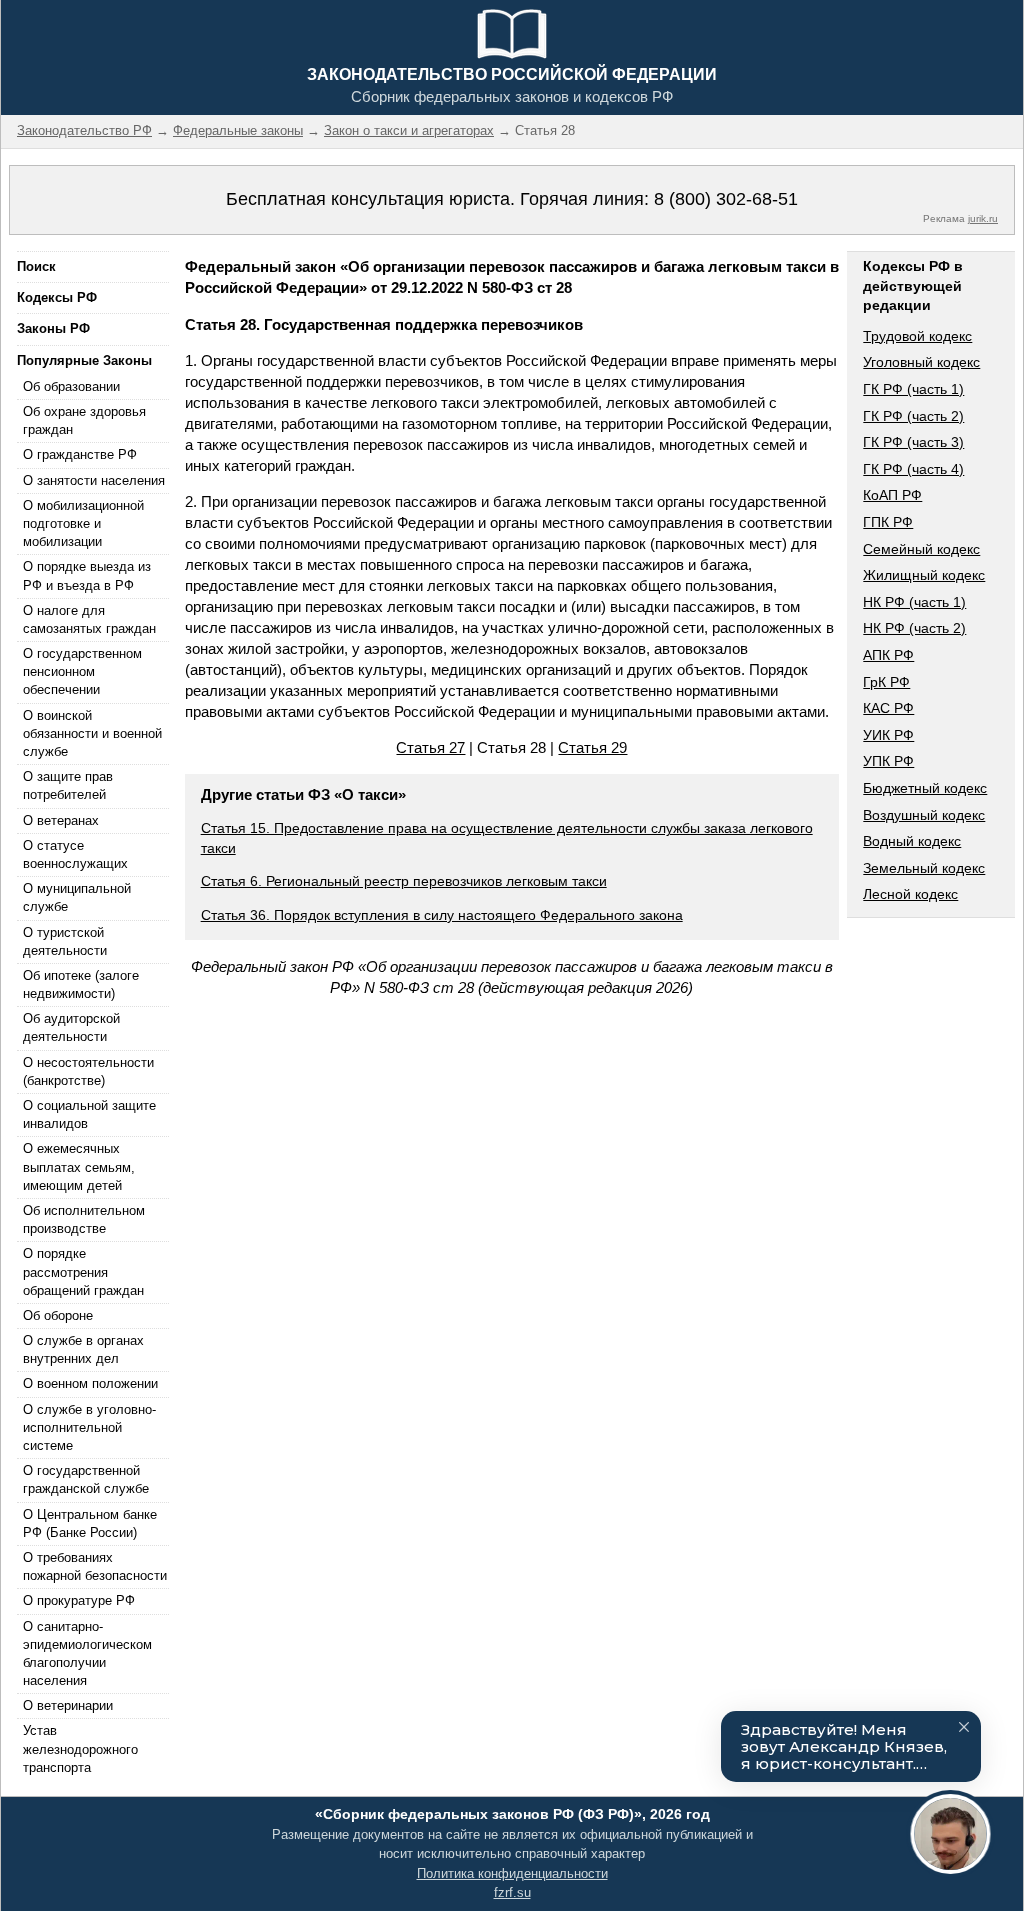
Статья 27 (430, 747)
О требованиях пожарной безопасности (95, 1566)
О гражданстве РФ (80, 454)
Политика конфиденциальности (512, 1873)
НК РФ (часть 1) (914, 602)
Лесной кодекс (910, 894)
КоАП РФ (892, 495)
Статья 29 (592, 747)
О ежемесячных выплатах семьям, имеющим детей (79, 1166)
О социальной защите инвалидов (89, 1114)
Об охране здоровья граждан (84, 420)
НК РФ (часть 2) (914, 628)
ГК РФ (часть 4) (913, 469)
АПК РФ (888, 655)
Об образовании (71, 386)
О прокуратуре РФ (79, 1600)
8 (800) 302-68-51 (726, 199)
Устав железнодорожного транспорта (80, 1748)
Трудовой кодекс (917, 336)
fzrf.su (512, 1892)
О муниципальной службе (77, 897)
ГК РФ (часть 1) (913, 389)
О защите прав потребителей (68, 785)
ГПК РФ (888, 522)
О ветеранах (61, 820)
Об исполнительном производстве (84, 1219)
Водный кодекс (912, 841)
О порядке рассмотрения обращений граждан (83, 1271)
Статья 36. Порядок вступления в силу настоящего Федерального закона (442, 915)
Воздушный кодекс (924, 815)
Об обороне (58, 1315)
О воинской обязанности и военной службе (92, 733)
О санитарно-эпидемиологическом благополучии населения (87, 1654)
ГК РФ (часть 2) (913, 416)
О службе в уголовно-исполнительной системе (89, 1427)
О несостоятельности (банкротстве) (88, 1071)
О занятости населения (94, 480)
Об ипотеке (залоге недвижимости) (81, 984)
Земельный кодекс (924, 868)
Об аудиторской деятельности (71, 1027)
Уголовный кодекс (921, 362)
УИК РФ (888, 735)
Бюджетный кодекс (925, 788)
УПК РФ (888, 761)
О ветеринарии (68, 1705)
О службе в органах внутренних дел (83, 1349)
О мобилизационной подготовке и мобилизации (83, 523)
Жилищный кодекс (924, 575)
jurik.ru (983, 218)
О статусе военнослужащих (75, 854)
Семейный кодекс (921, 549)
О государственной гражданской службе (86, 1479)
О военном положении (90, 1383)
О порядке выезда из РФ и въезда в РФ (87, 575)
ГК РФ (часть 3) (913, 442)
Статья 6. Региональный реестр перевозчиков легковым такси (404, 881)
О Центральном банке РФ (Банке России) (90, 1523)
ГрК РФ (886, 682)
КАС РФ (888, 708)
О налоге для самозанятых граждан (89, 619)
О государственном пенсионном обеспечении (82, 671)
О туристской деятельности (65, 941)
